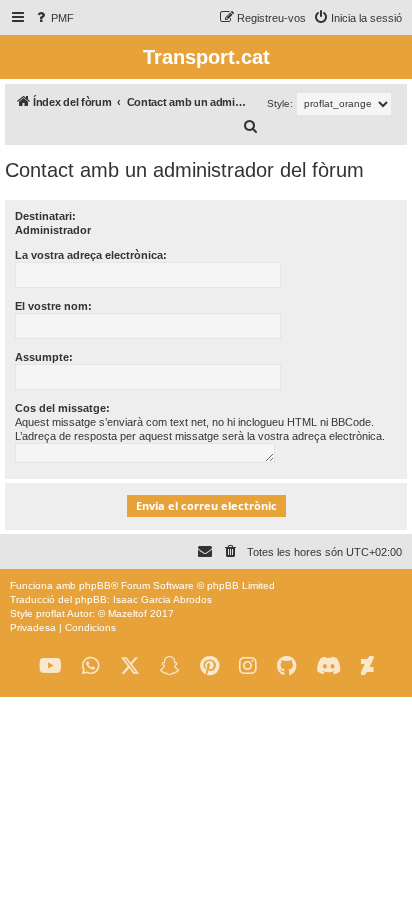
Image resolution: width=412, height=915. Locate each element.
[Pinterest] (209, 666)
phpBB (95, 585)
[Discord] (328, 666)
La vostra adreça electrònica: (91, 255)
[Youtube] (50, 666)
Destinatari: (45, 216)
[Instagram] (248, 666)
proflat (50, 613)
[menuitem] (53, 18)
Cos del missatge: (62, 408)
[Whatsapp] (91, 666)
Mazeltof (127, 613)
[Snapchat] (170, 666)
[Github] (286, 666)
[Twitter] (130, 666)
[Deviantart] (367, 666)
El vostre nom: (53, 306)
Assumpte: (44, 357)
